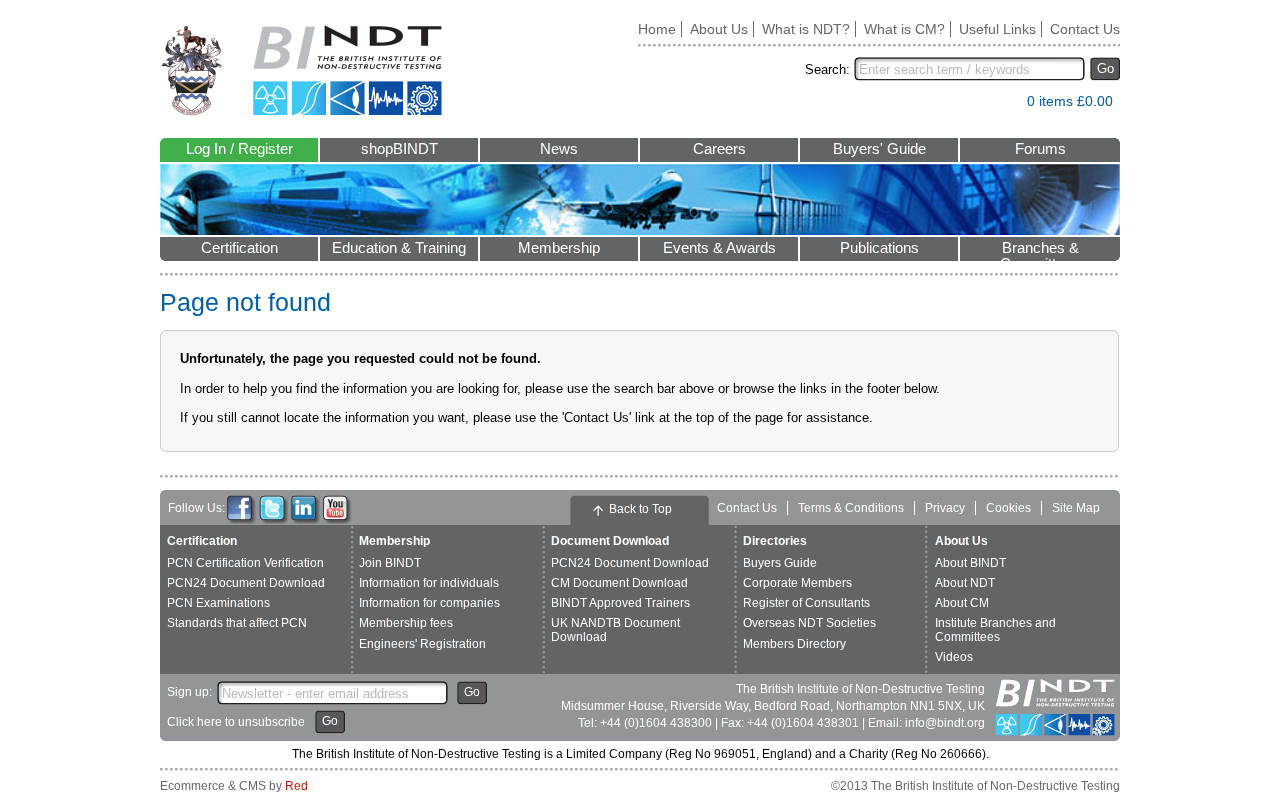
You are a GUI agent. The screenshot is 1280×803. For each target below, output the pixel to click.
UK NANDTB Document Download (615, 629)
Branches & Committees (1040, 250)
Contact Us (1085, 29)
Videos (954, 657)
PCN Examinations (218, 603)
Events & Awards (719, 248)
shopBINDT (399, 149)
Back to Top (640, 509)
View (1002, 105)
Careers (719, 149)
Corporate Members (797, 583)
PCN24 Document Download (246, 583)
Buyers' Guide (879, 149)
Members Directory (794, 644)
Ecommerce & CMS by (234, 786)
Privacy (945, 508)
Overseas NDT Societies (809, 623)
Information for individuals (429, 583)
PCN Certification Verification (245, 563)
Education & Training (399, 248)
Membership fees (406, 623)
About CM (962, 603)
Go (1105, 68)
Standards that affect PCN (237, 623)
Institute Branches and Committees (995, 629)
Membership (559, 248)
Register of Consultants (806, 603)
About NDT (965, 583)
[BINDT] (301, 70)
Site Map (1076, 508)
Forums (1040, 149)
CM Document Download (619, 583)
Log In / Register (239, 149)
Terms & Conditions (851, 508)
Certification (239, 248)
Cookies (1008, 508)
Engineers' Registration (422, 644)
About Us (719, 29)
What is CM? (904, 29)
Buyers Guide (780, 563)
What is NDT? (806, 29)
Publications (879, 248)
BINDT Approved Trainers (620, 603)
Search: (827, 69)
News (559, 149)
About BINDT (970, 563)
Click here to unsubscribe (236, 722)
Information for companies (429, 603)
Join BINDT (390, 563)
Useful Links (997, 29)
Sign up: (189, 692)
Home (657, 29)
